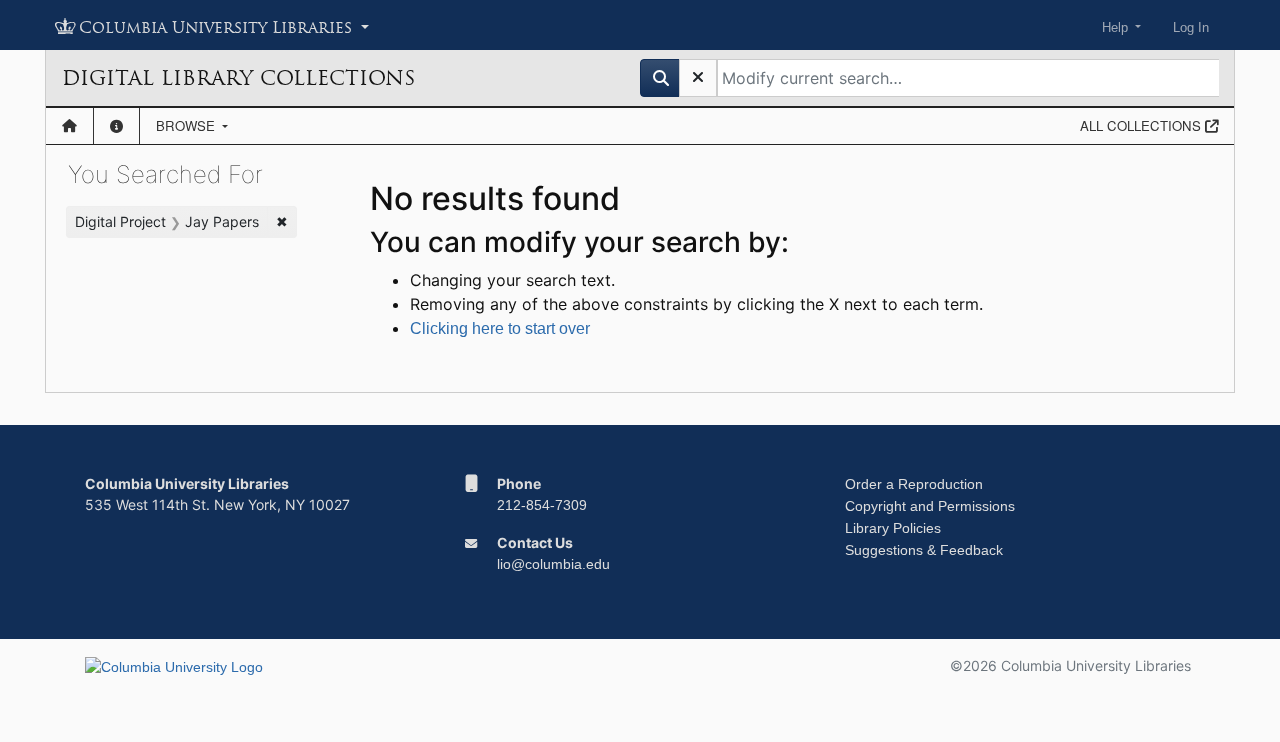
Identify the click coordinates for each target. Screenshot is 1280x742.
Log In (1191, 27)
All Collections (1142, 125)
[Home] (69, 126)
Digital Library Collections (238, 78)
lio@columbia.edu (553, 564)
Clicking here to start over (500, 328)
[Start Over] (698, 78)
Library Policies (893, 528)
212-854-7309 (542, 505)
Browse (187, 125)
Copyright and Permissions (930, 506)
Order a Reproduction (914, 484)
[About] (116, 126)
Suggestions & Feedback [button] (924, 550)
